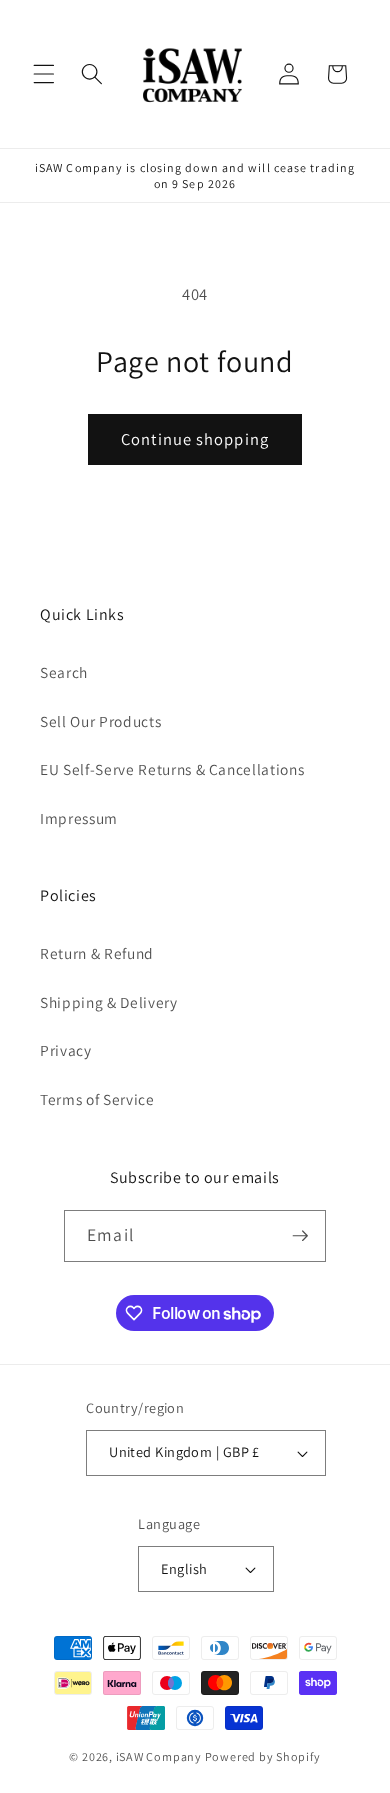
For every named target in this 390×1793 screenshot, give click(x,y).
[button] (44, 74)
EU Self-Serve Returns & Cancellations (172, 769)
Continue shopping (195, 439)
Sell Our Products (100, 721)
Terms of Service (97, 1099)
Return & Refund (97, 953)
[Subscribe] (300, 1236)
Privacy (66, 1050)
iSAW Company (159, 1756)
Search (64, 672)
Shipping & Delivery (109, 1002)
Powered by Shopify (263, 1756)
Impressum (79, 818)
